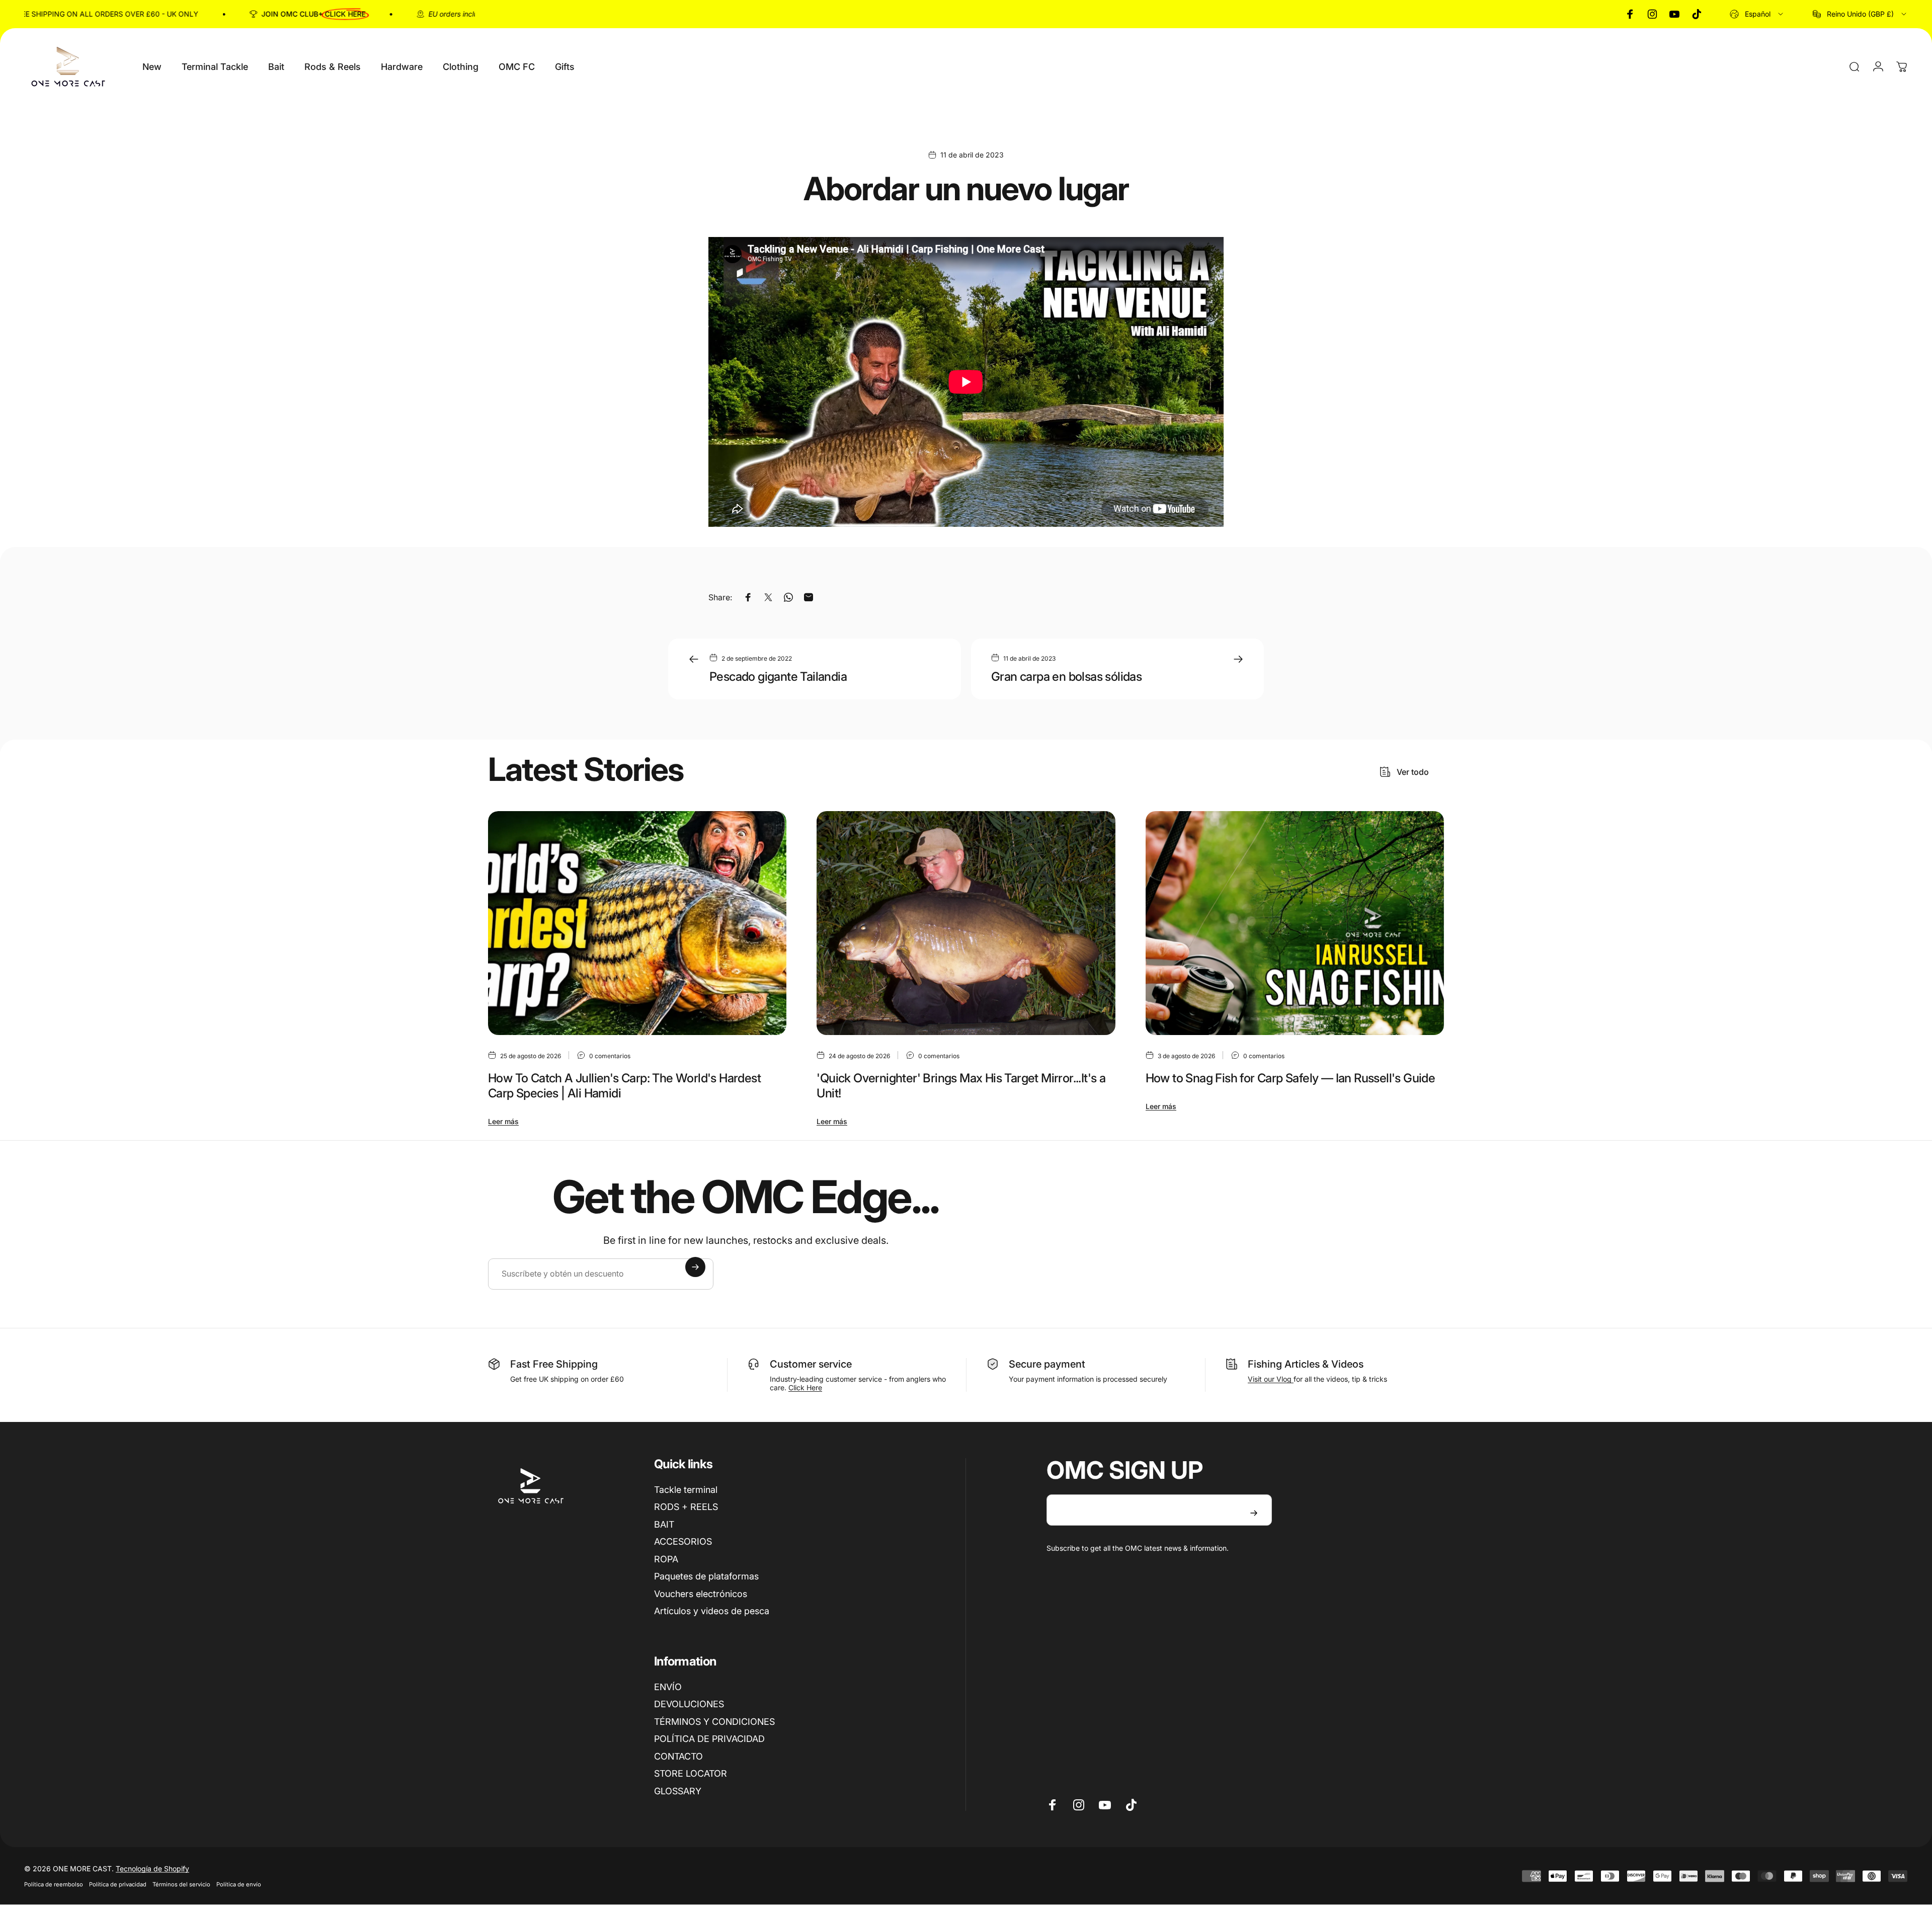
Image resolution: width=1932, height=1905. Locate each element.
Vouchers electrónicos (701, 1594)
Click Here (805, 1387)
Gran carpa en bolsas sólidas (1066, 677)
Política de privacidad (118, 1884)
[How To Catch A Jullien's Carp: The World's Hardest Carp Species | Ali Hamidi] (637, 923)
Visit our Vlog (1271, 1379)
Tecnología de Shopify (152, 1869)
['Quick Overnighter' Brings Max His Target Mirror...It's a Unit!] (966, 923)
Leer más (503, 1121)
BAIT (664, 1524)
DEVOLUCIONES (689, 1704)
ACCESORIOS (683, 1541)
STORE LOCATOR (691, 1773)
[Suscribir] (695, 1267)
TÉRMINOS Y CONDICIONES (714, 1722)
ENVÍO (668, 1687)
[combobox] (1757, 14)
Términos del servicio (181, 1884)
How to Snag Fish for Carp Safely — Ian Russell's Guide (1291, 1078)
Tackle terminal (686, 1490)
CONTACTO (678, 1756)
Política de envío (239, 1884)
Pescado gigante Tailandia (778, 677)
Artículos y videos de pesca (712, 1611)
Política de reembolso (54, 1884)
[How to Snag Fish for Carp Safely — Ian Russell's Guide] (1295, 923)
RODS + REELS (686, 1507)
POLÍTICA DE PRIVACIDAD (709, 1739)
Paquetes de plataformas (706, 1576)
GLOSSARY (678, 1791)
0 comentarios (610, 1056)
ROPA (666, 1559)
